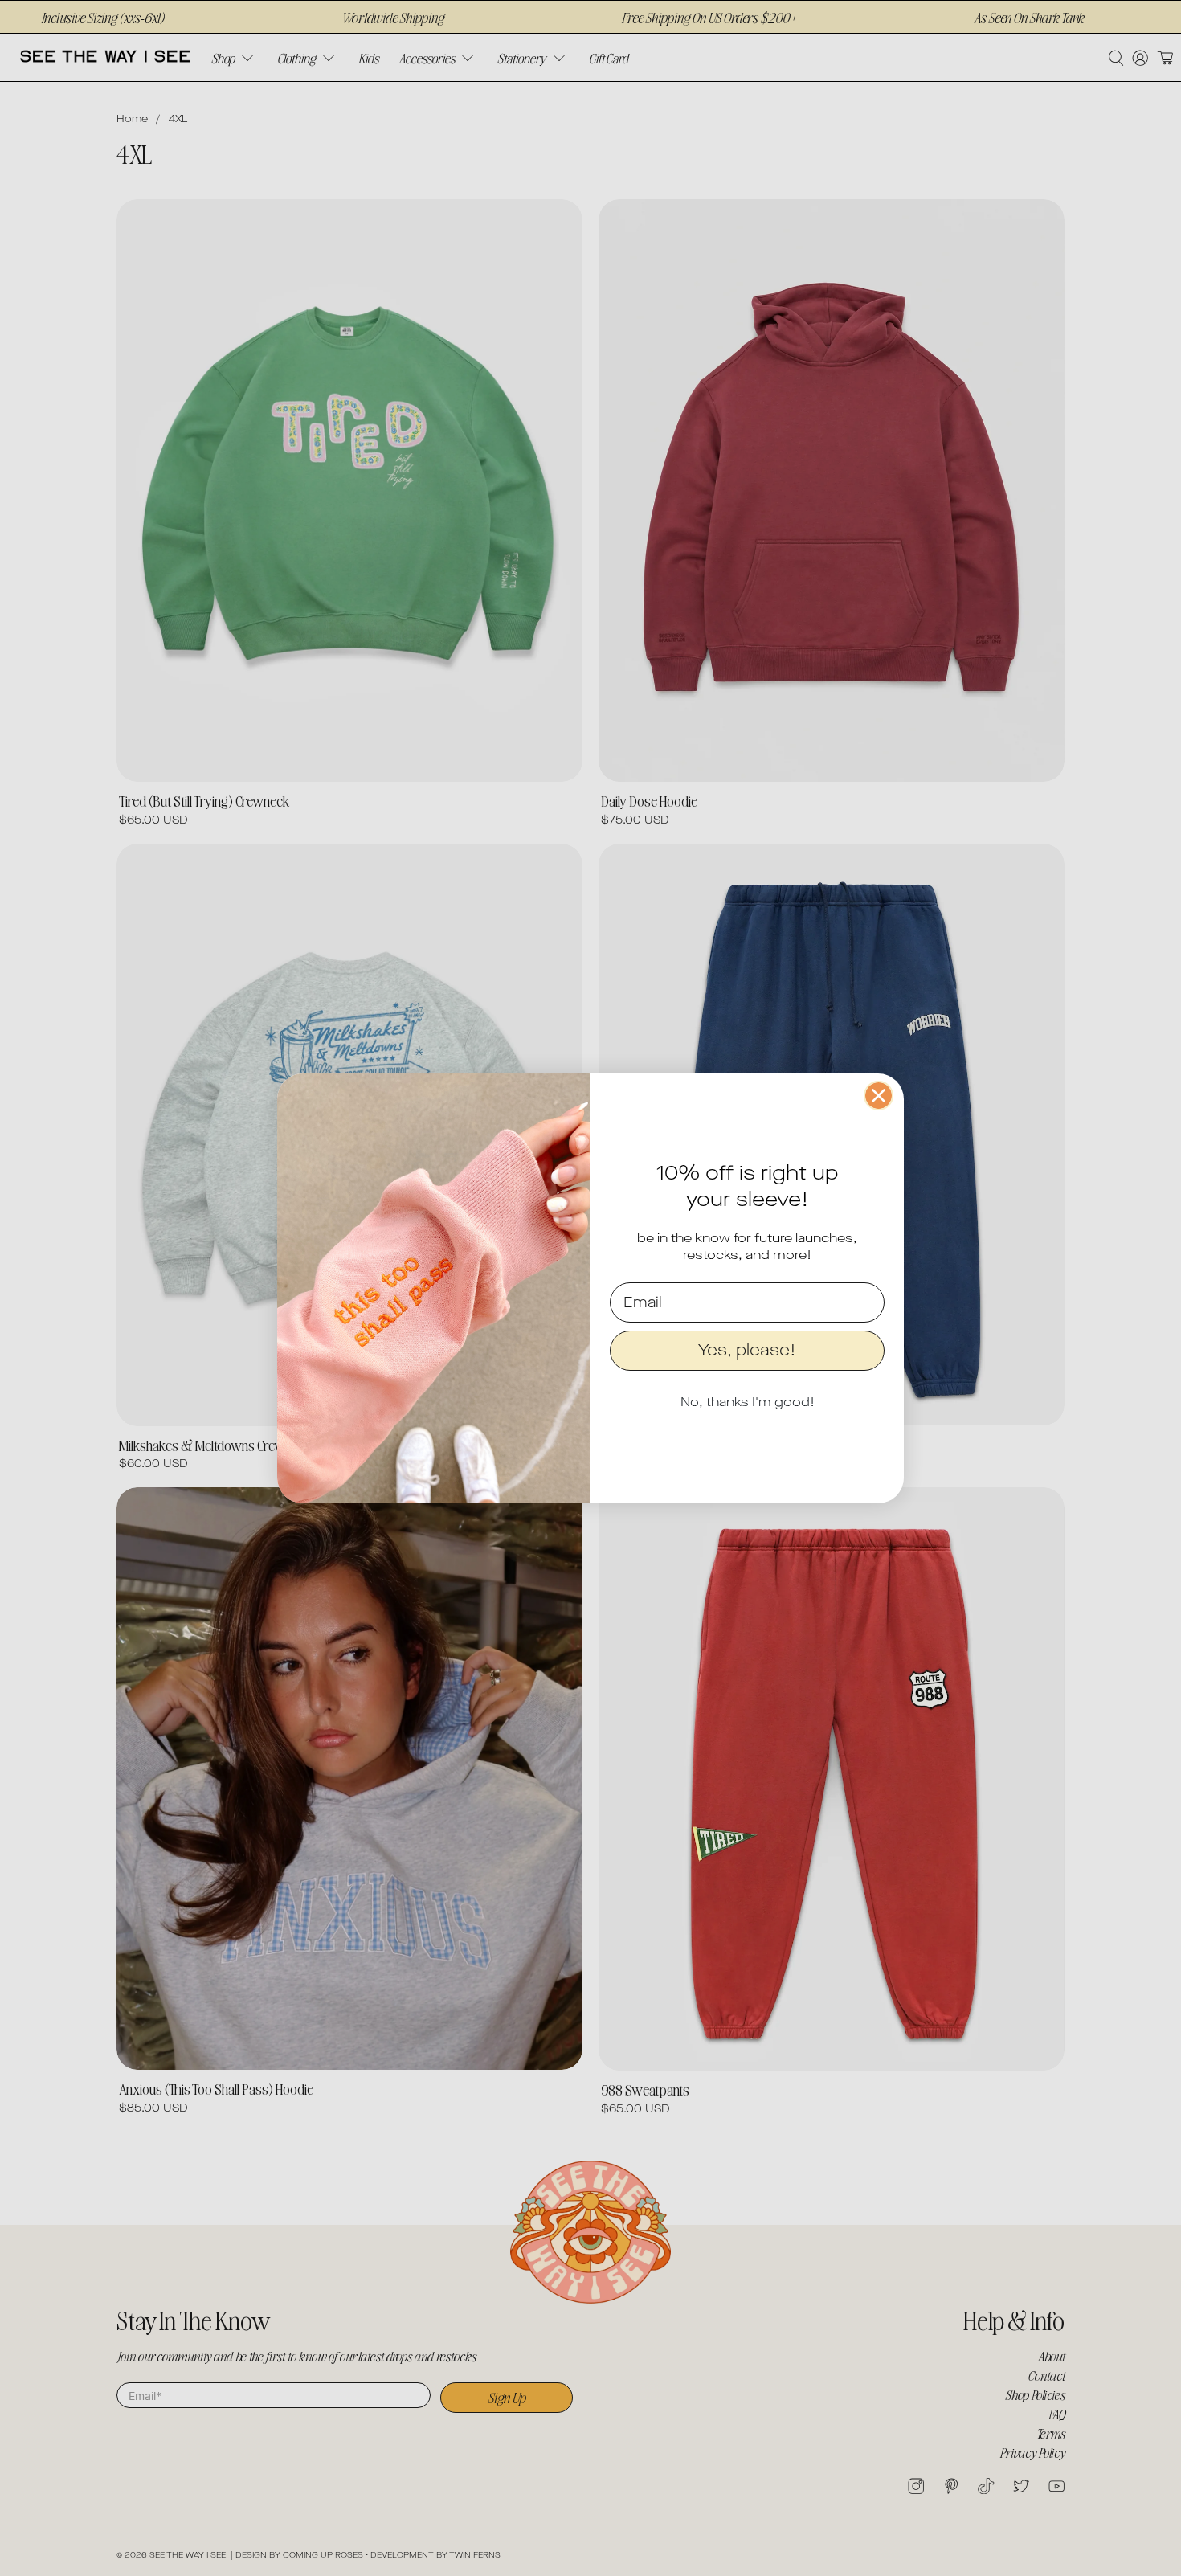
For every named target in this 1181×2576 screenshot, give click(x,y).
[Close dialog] (879, 1096)
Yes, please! (747, 1350)
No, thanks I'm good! (748, 1402)
